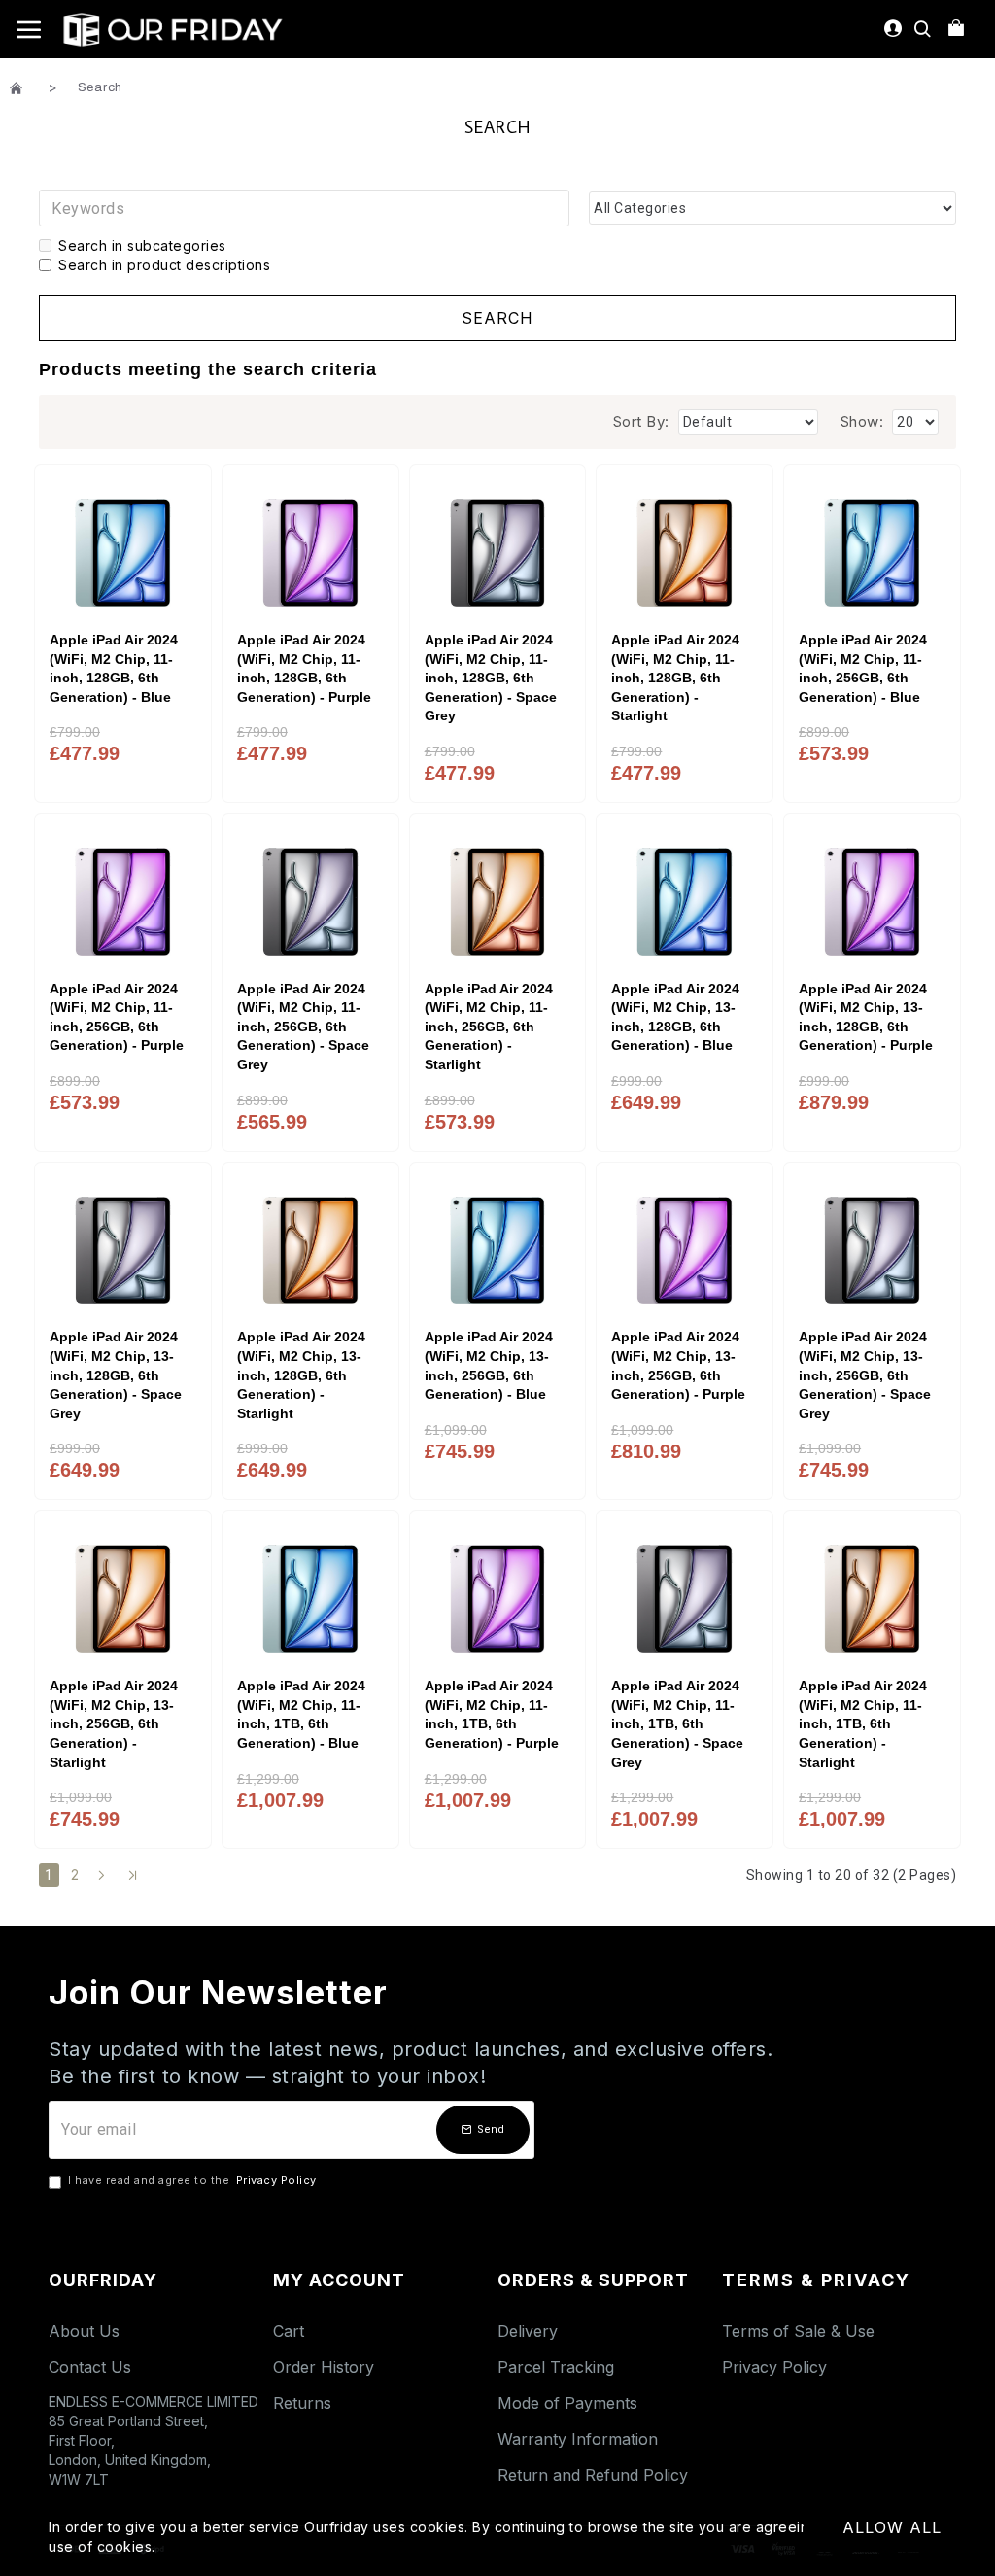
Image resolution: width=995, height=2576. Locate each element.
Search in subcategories (142, 245)
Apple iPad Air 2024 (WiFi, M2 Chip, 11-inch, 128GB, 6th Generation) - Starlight (675, 678)
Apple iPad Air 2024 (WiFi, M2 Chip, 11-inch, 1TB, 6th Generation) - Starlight (863, 1723)
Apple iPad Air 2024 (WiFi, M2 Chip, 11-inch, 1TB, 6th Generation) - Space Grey (677, 1723)
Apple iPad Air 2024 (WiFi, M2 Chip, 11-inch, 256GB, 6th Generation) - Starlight (489, 1027)
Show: (862, 421)
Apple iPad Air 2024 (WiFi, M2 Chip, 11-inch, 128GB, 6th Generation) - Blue (114, 668)
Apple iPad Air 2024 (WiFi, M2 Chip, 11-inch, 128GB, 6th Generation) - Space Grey (491, 678)
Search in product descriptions (164, 265)
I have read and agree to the (192, 2180)
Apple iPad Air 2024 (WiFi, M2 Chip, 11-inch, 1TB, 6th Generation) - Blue (301, 1714)
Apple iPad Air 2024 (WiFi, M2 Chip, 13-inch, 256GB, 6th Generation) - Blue (489, 1365)
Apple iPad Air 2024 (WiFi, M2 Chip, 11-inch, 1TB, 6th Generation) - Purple (492, 1714)
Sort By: (641, 421)
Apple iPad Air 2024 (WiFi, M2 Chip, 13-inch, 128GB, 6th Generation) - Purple (866, 1017)
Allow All (892, 2527)
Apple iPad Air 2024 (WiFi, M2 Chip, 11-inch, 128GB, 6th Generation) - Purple (304, 668)
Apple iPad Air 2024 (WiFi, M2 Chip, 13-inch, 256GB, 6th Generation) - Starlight (114, 1723)
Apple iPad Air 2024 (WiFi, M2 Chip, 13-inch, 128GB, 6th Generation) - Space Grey (116, 1375)
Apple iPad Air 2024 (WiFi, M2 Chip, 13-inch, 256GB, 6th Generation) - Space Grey (865, 1375)
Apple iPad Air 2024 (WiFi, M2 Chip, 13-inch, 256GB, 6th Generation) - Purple (678, 1365)
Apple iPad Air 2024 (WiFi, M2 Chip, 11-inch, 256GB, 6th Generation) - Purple (117, 1017)
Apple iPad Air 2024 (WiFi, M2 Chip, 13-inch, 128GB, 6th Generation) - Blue (675, 1017)
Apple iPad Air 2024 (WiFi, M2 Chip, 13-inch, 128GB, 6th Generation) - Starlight (301, 1375)
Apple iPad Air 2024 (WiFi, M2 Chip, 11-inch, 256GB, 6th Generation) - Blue (863, 668)
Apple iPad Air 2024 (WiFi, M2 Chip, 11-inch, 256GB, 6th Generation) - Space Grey (303, 1027)
